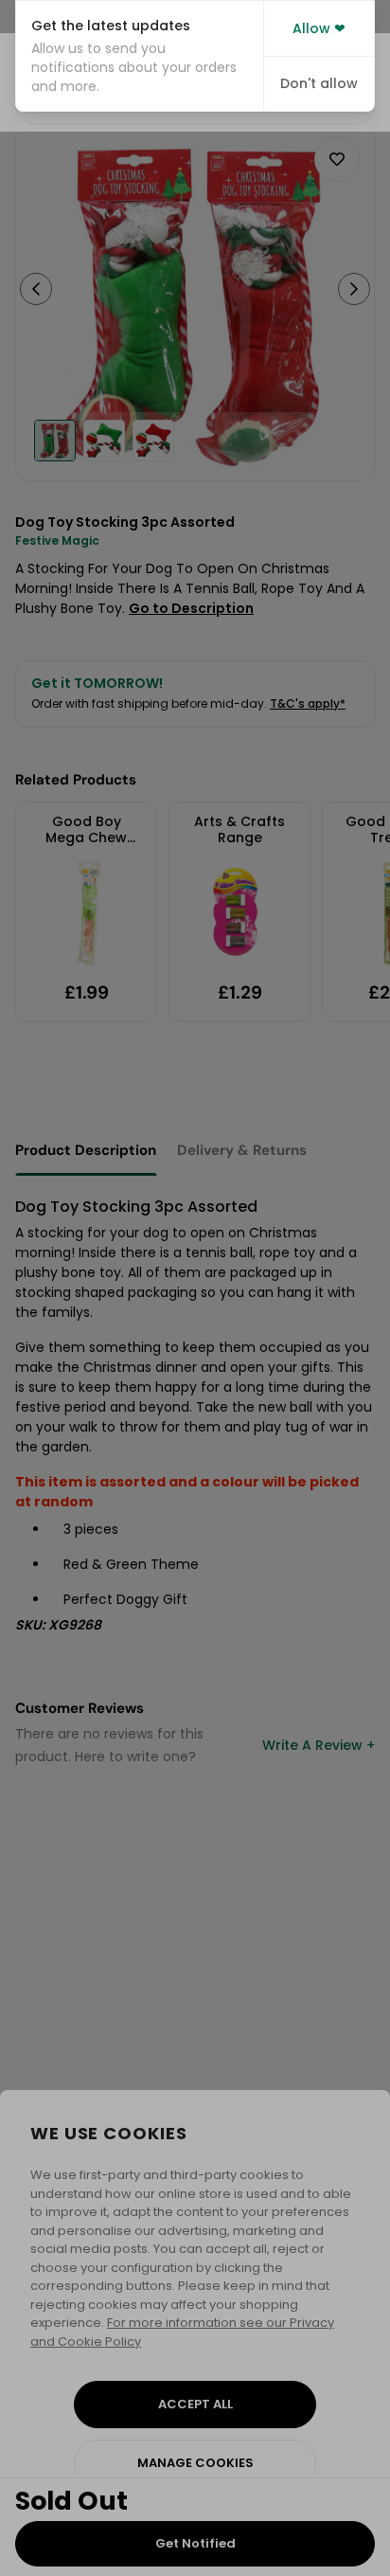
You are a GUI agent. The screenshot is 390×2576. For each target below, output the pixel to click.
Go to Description (191, 608)
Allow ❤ (319, 28)
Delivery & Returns (242, 1150)
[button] (140, 56)
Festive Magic (57, 540)
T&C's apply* (308, 703)
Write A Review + (319, 1745)
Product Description (86, 1150)
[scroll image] (55, 441)
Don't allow (319, 83)
